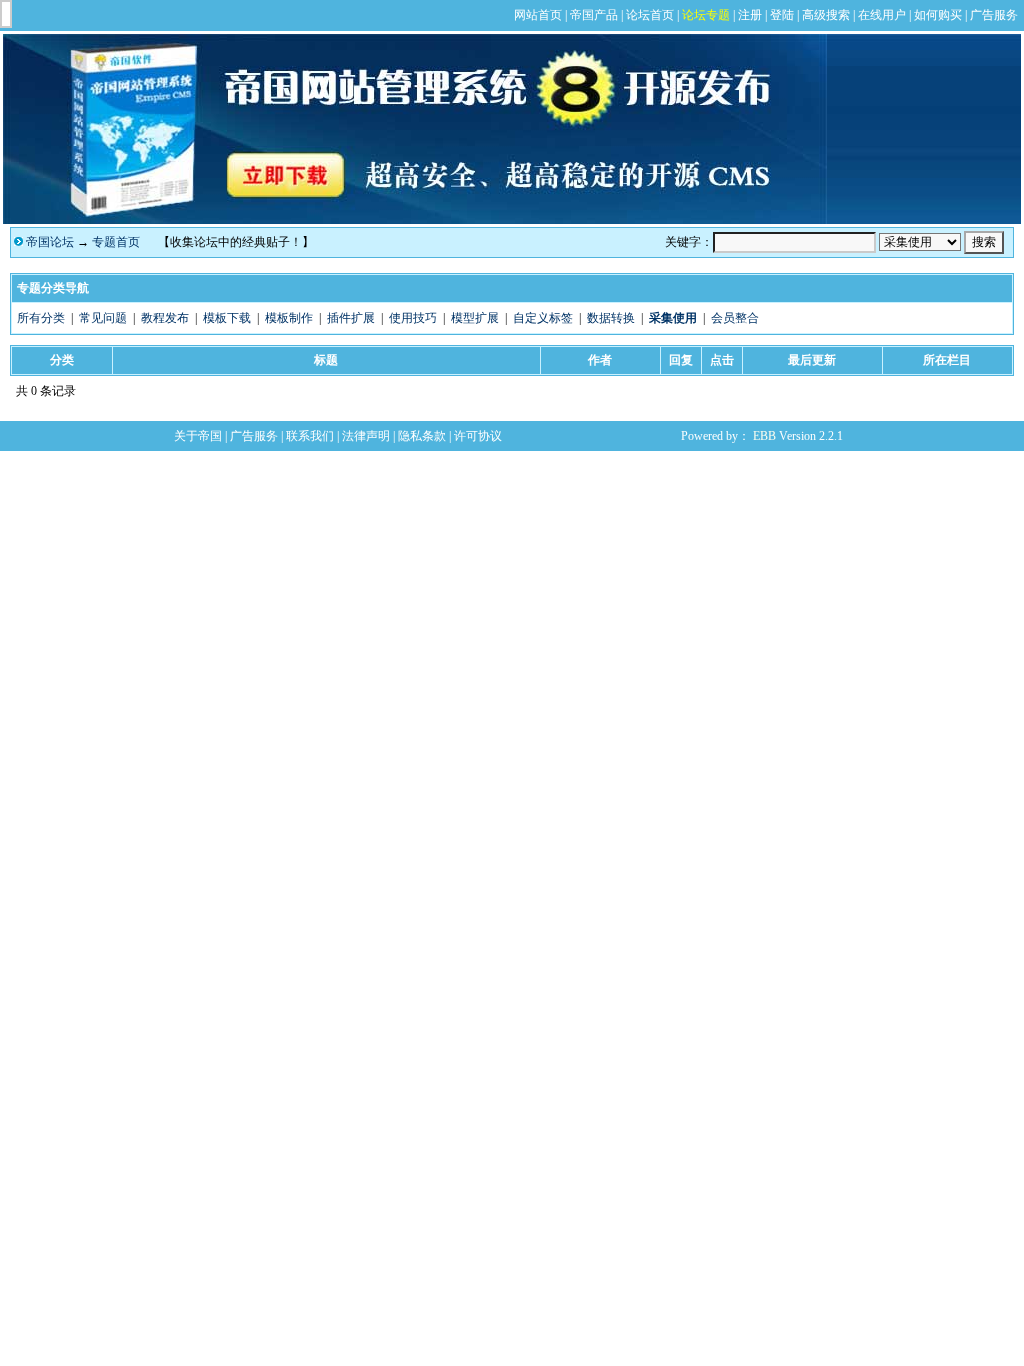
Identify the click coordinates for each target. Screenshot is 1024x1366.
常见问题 (103, 318)
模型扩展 (475, 318)
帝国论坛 (50, 242)
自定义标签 (543, 318)
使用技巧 (413, 318)
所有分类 (41, 318)
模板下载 (227, 318)
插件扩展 (351, 318)
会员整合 (735, 318)
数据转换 (611, 318)
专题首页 (116, 242)
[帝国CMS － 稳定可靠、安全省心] (415, 220)
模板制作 (289, 318)
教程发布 (165, 318)
